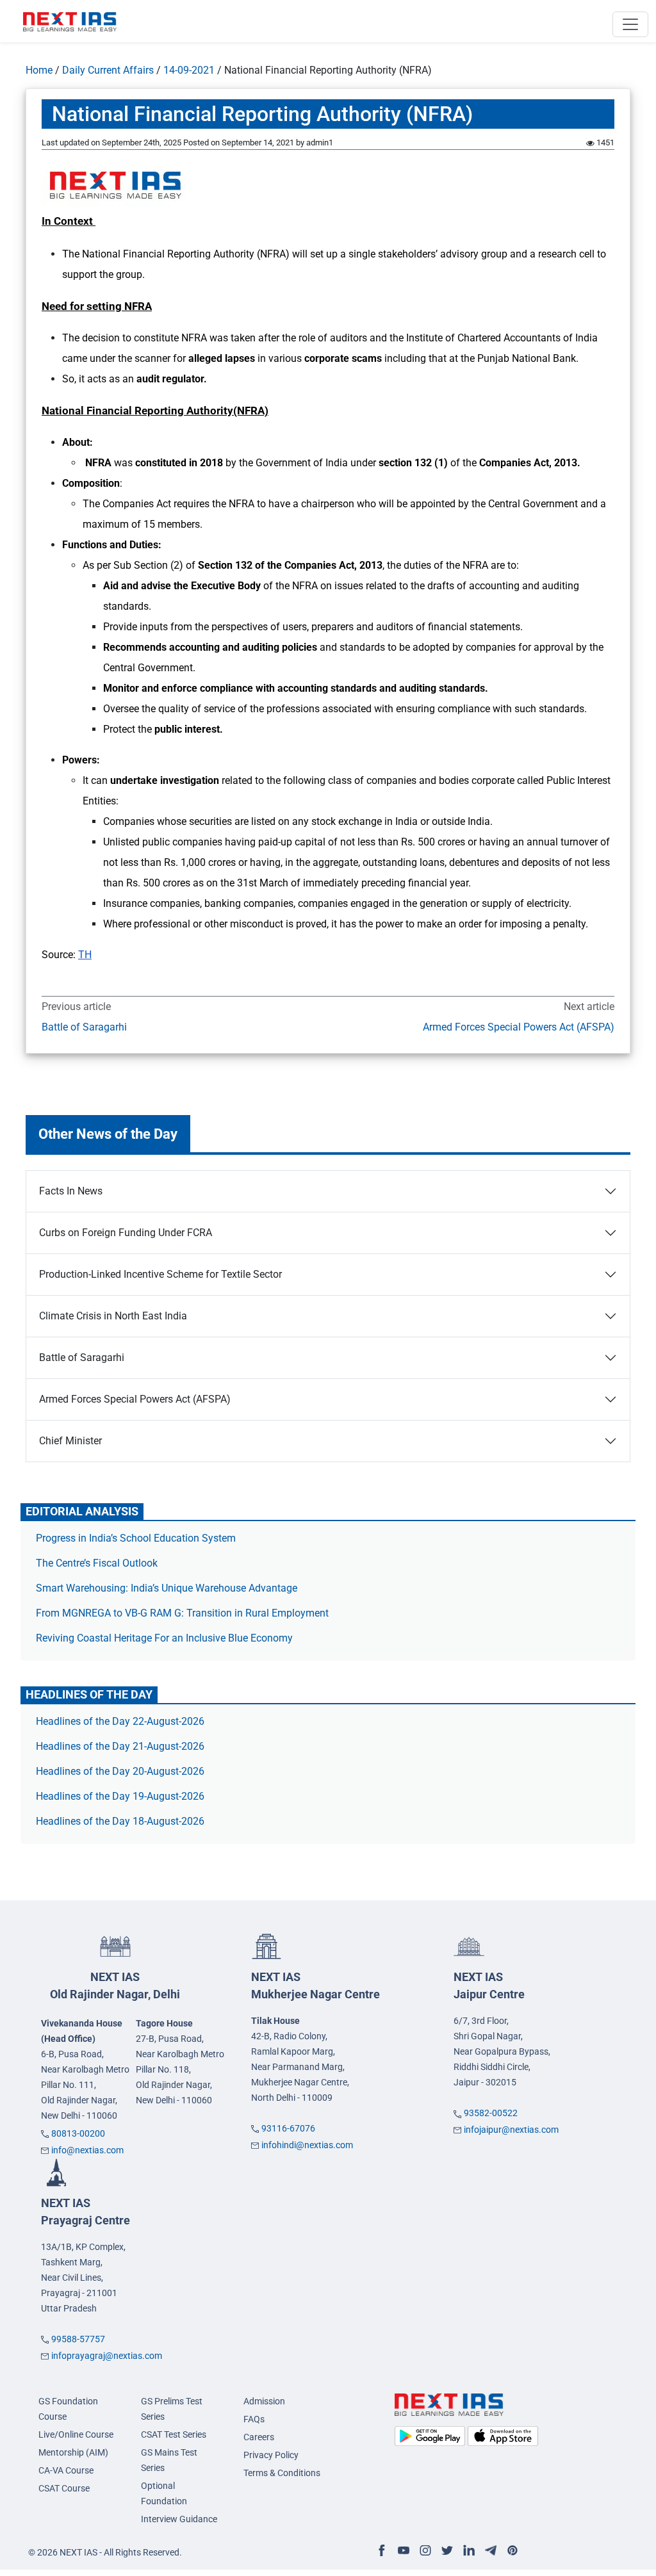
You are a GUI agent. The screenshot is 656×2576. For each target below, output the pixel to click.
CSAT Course (64, 2488)
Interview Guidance (179, 2519)
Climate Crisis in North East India (113, 1316)
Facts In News (71, 1191)
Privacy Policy (271, 2455)
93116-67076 (288, 2128)
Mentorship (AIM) (73, 2452)
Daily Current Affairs (108, 70)
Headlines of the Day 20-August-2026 (120, 1771)
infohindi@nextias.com (307, 2145)
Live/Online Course (76, 2434)
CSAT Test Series (174, 2434)
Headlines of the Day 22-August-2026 (120, 1721)
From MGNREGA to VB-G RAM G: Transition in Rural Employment (182, 1613)
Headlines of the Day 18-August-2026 (120, 1821)
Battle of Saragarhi (84, 1027)
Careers (259, 2437)
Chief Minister (70, 1441)
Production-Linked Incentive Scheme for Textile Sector (160, 1274)
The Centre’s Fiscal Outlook (98, 1563)
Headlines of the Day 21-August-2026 (120, 1746)
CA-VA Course (66, 2470)
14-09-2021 (189, 70)
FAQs (254, 2419)
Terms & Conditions (282, 2473)
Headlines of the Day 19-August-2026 (120, 1796)
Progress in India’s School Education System (136, 1538)
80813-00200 (78, 2133)
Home (39, 70)
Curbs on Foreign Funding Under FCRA (126, 1233)
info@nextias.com (87, 2150)
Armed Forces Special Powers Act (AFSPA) (519, 1027)
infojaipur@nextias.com (511, 2130)
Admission (264, 2401)
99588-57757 (78, 2339)
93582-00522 (491, 2113)
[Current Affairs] (70, 21)
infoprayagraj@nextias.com (107, 2356)
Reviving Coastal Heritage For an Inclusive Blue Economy (164, 1638)
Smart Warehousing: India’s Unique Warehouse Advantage (167, 1588)
